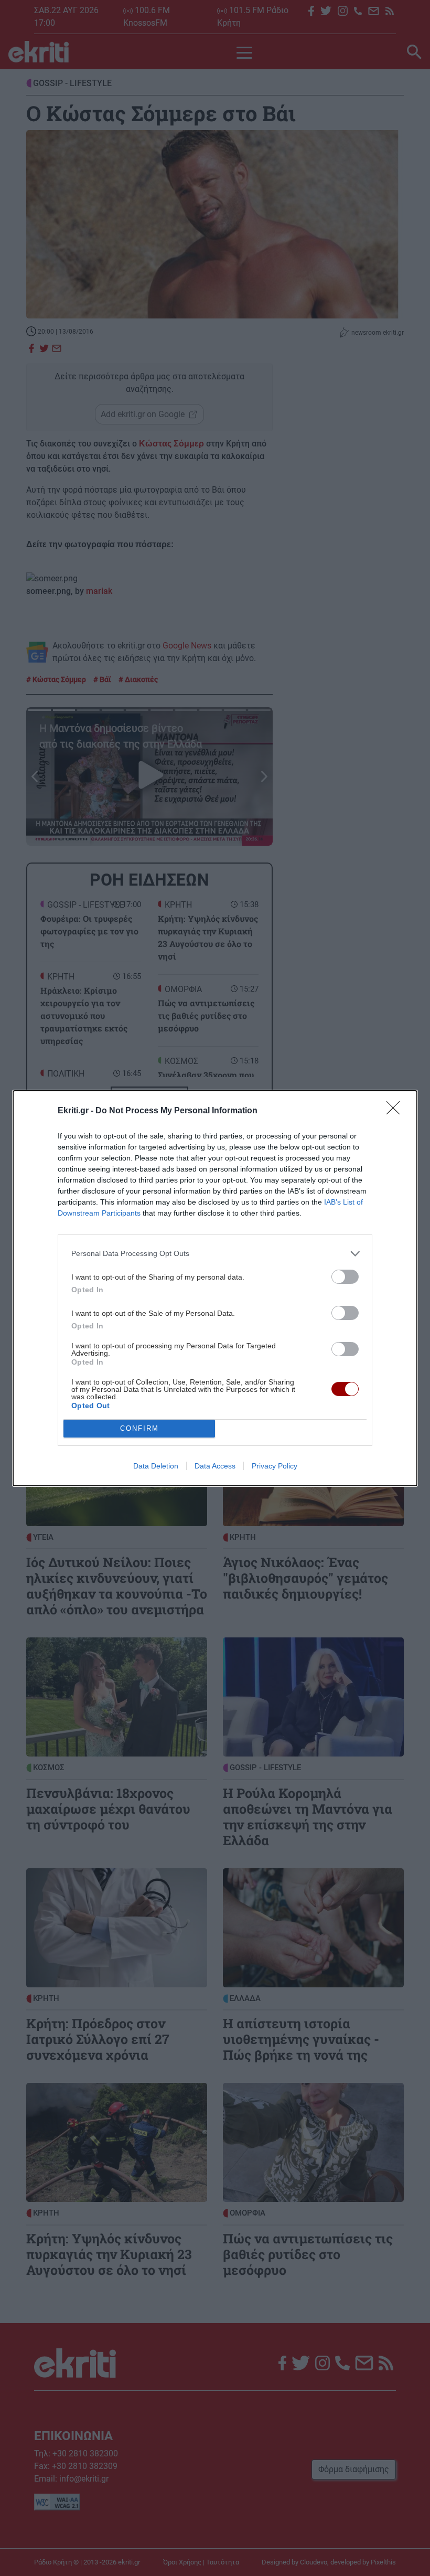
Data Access (215, 1466)
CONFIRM (139, 1428)
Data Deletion (156, 1466)
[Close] (396, 1111)
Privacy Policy (275, 1466)
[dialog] (215, 1288)
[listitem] (215, 1254)
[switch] (345, 1277)
